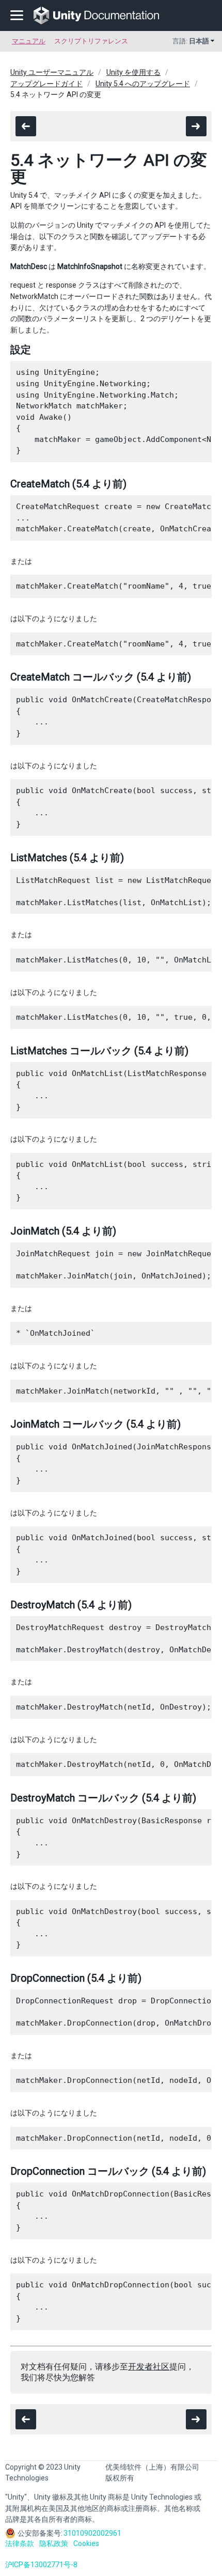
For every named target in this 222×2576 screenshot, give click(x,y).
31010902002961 (92, 2533)
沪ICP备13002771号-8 (41, 2565)
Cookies (86, 2543)
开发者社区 (149, 2367)
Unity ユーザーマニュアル (52, 72)
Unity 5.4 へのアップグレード (143, 84)
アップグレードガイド (46, 84)
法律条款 (20, 2543)
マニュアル (29, 41)
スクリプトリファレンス (91, 41)
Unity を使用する (133, 72)
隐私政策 (54, 2543)
